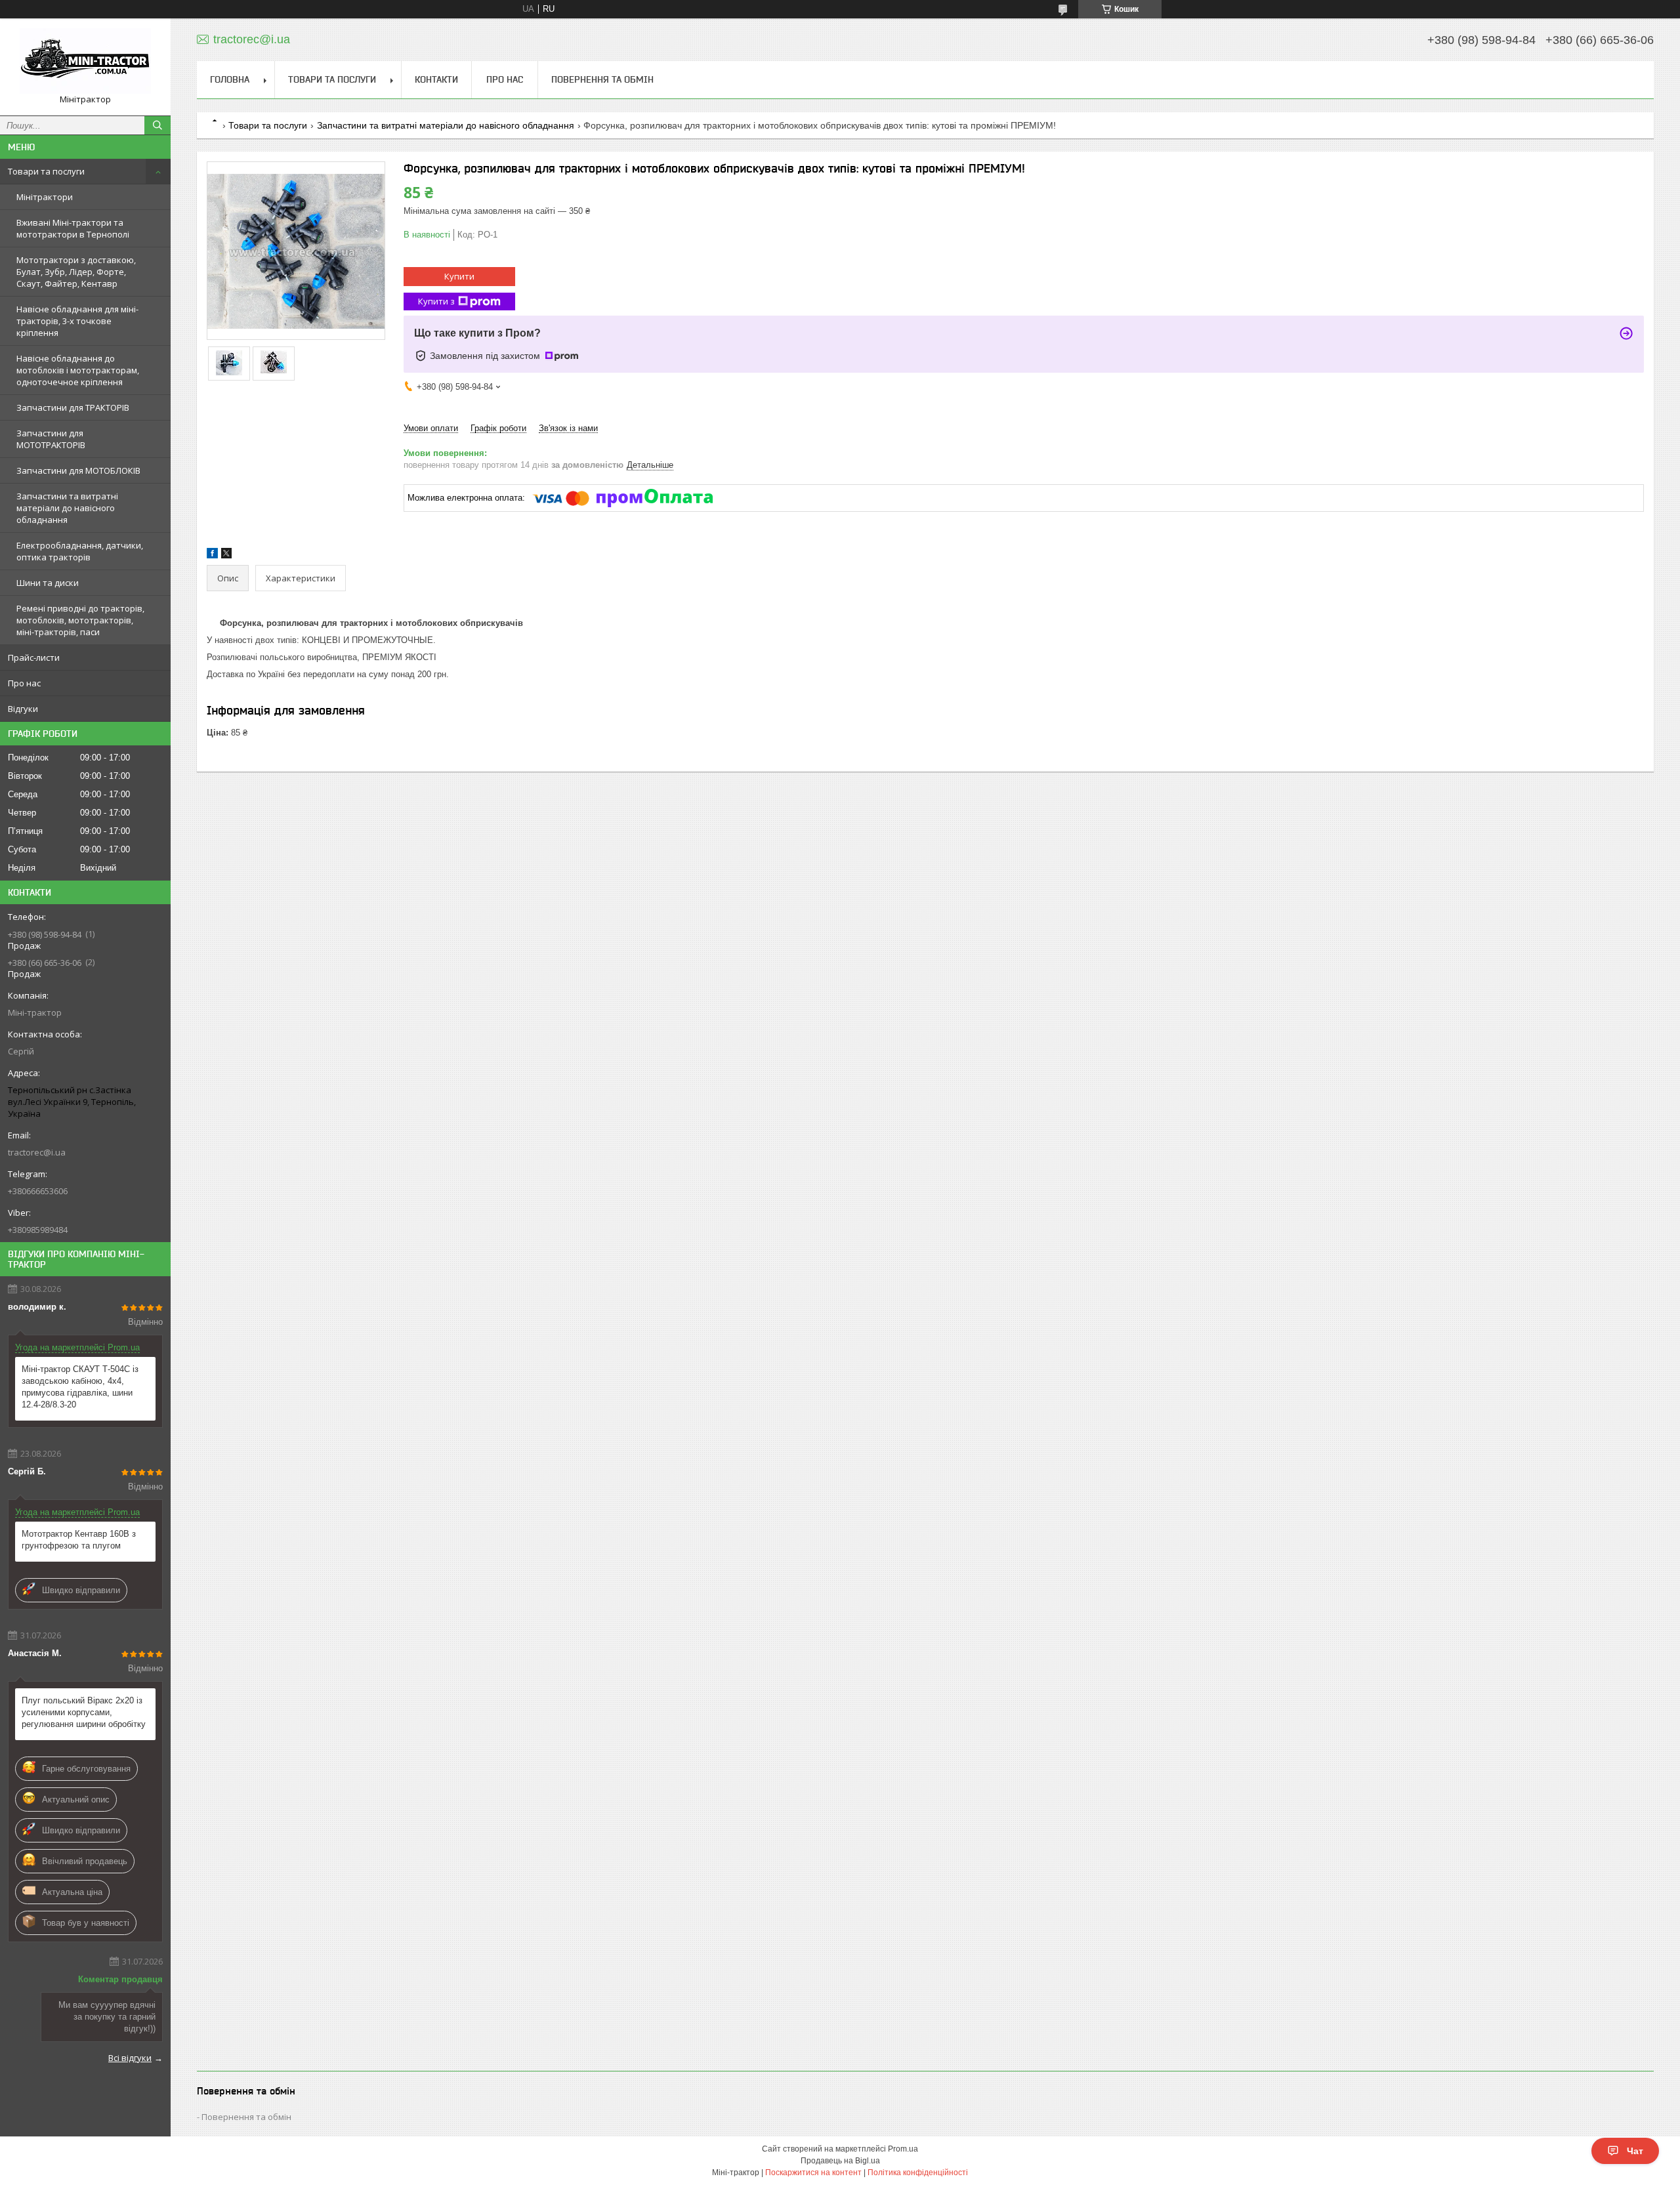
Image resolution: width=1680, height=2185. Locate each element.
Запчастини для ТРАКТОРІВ (73, 407)
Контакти (436, 79)
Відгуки (23, 709)
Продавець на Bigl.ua (840, 2161)
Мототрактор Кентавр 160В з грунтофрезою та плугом (79, 1540)
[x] (226, 555)
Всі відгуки (130, 2058)
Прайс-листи (34, 657)
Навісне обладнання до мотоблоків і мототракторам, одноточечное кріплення (78, 370)
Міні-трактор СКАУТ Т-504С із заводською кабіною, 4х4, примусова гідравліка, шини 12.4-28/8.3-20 (80, 1387)
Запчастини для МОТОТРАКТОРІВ (51, 439)
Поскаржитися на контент (813, 2173)
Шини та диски (48, 583)
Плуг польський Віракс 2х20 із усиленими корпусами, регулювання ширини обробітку (84, 1712)
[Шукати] (157, 125)
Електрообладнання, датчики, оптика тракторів (80, 551)
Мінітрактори (45, 197)
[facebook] (212, 555)
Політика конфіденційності (918, 2173)
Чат (1635, 2151)
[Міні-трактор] (85, 61)
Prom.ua (903, 2149)
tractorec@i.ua (37, 1152)
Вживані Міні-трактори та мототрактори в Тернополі (73, 228)
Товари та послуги (46, 171)
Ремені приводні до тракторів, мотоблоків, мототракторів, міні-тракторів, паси (80, 620)
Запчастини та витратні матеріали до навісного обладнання (67, 508)
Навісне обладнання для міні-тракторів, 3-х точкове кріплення (77, 321)
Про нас (24, 683)
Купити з (436, 301)
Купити (459, 276)
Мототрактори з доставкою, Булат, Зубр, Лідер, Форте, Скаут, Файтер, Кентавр (76, 272)
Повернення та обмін (602, 79)
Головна (230, 79)
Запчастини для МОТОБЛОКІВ (78, 470)
